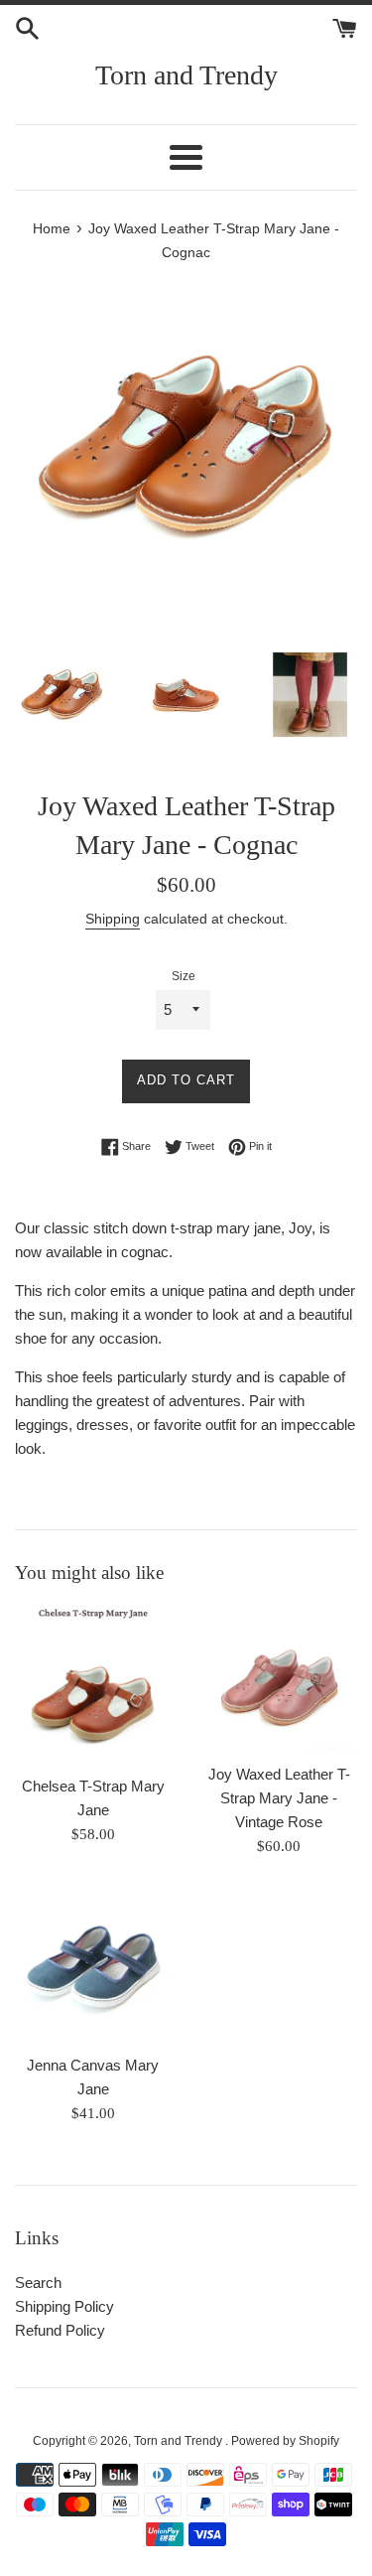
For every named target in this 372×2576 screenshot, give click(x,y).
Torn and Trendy (186, 75)
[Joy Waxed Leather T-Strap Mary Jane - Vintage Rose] (280, 1678)
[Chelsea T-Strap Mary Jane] (93, 1685)
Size (184, 976)
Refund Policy (60, 2330)
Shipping (113, 919)
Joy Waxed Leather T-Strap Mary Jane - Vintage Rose (279, 1798)
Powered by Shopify (285, 2441)
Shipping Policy (64, 2306)
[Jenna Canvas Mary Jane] (93, 1966)
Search (38, 2283)
